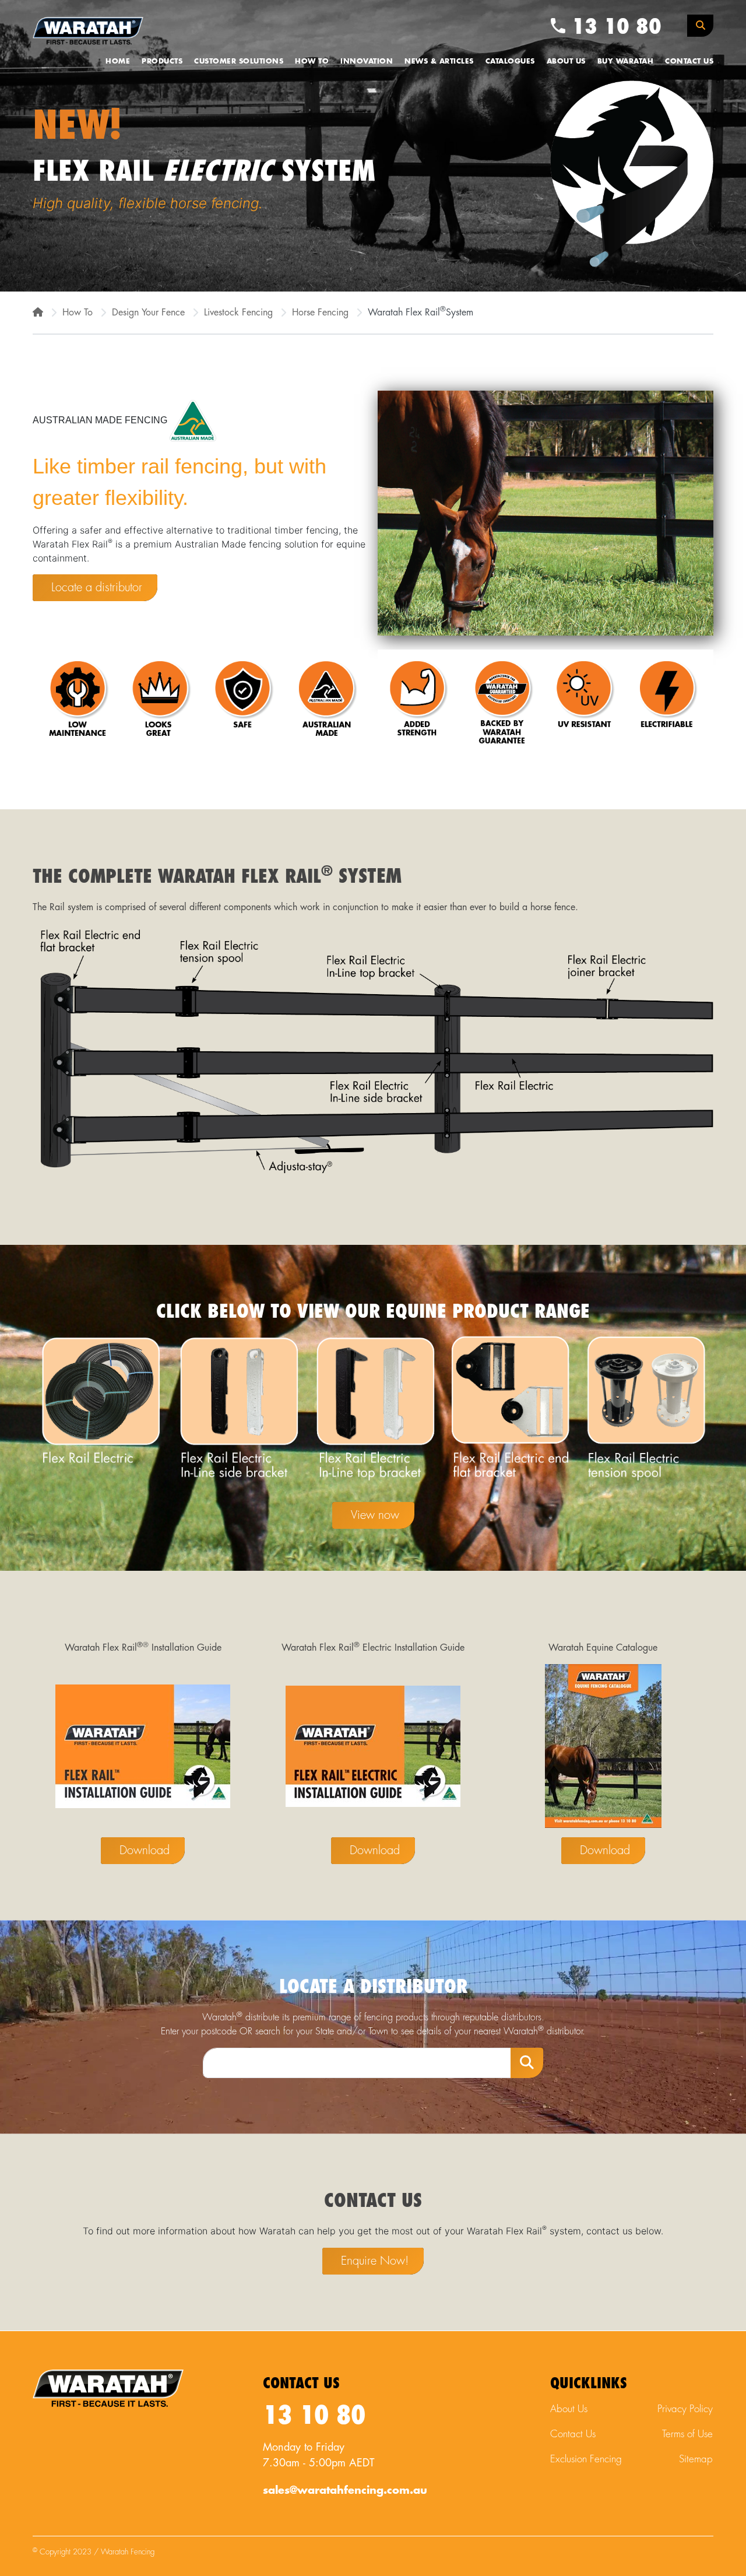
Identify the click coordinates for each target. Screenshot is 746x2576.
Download (145, 1850)
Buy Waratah (626, 61)
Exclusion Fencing (586, 2459)
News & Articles (439, 61)
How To (312, 61)
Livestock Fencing (238, 313)
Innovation (367, 61)
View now (375, 1515)
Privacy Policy (685, 2409)
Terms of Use (687, 2434)
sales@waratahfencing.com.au (345, 2490)
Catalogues (510, 61)
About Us (566, 61)
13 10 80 (613, 27)
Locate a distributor (97, 587)
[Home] (38, 313)
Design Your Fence (148, 313)
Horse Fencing (320, 313)
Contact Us (689, 61)
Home (118, 61)
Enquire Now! (375, 2261)
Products (162, 61)
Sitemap (696, 2459)
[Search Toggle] (700, 26)
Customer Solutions (239, 61)
